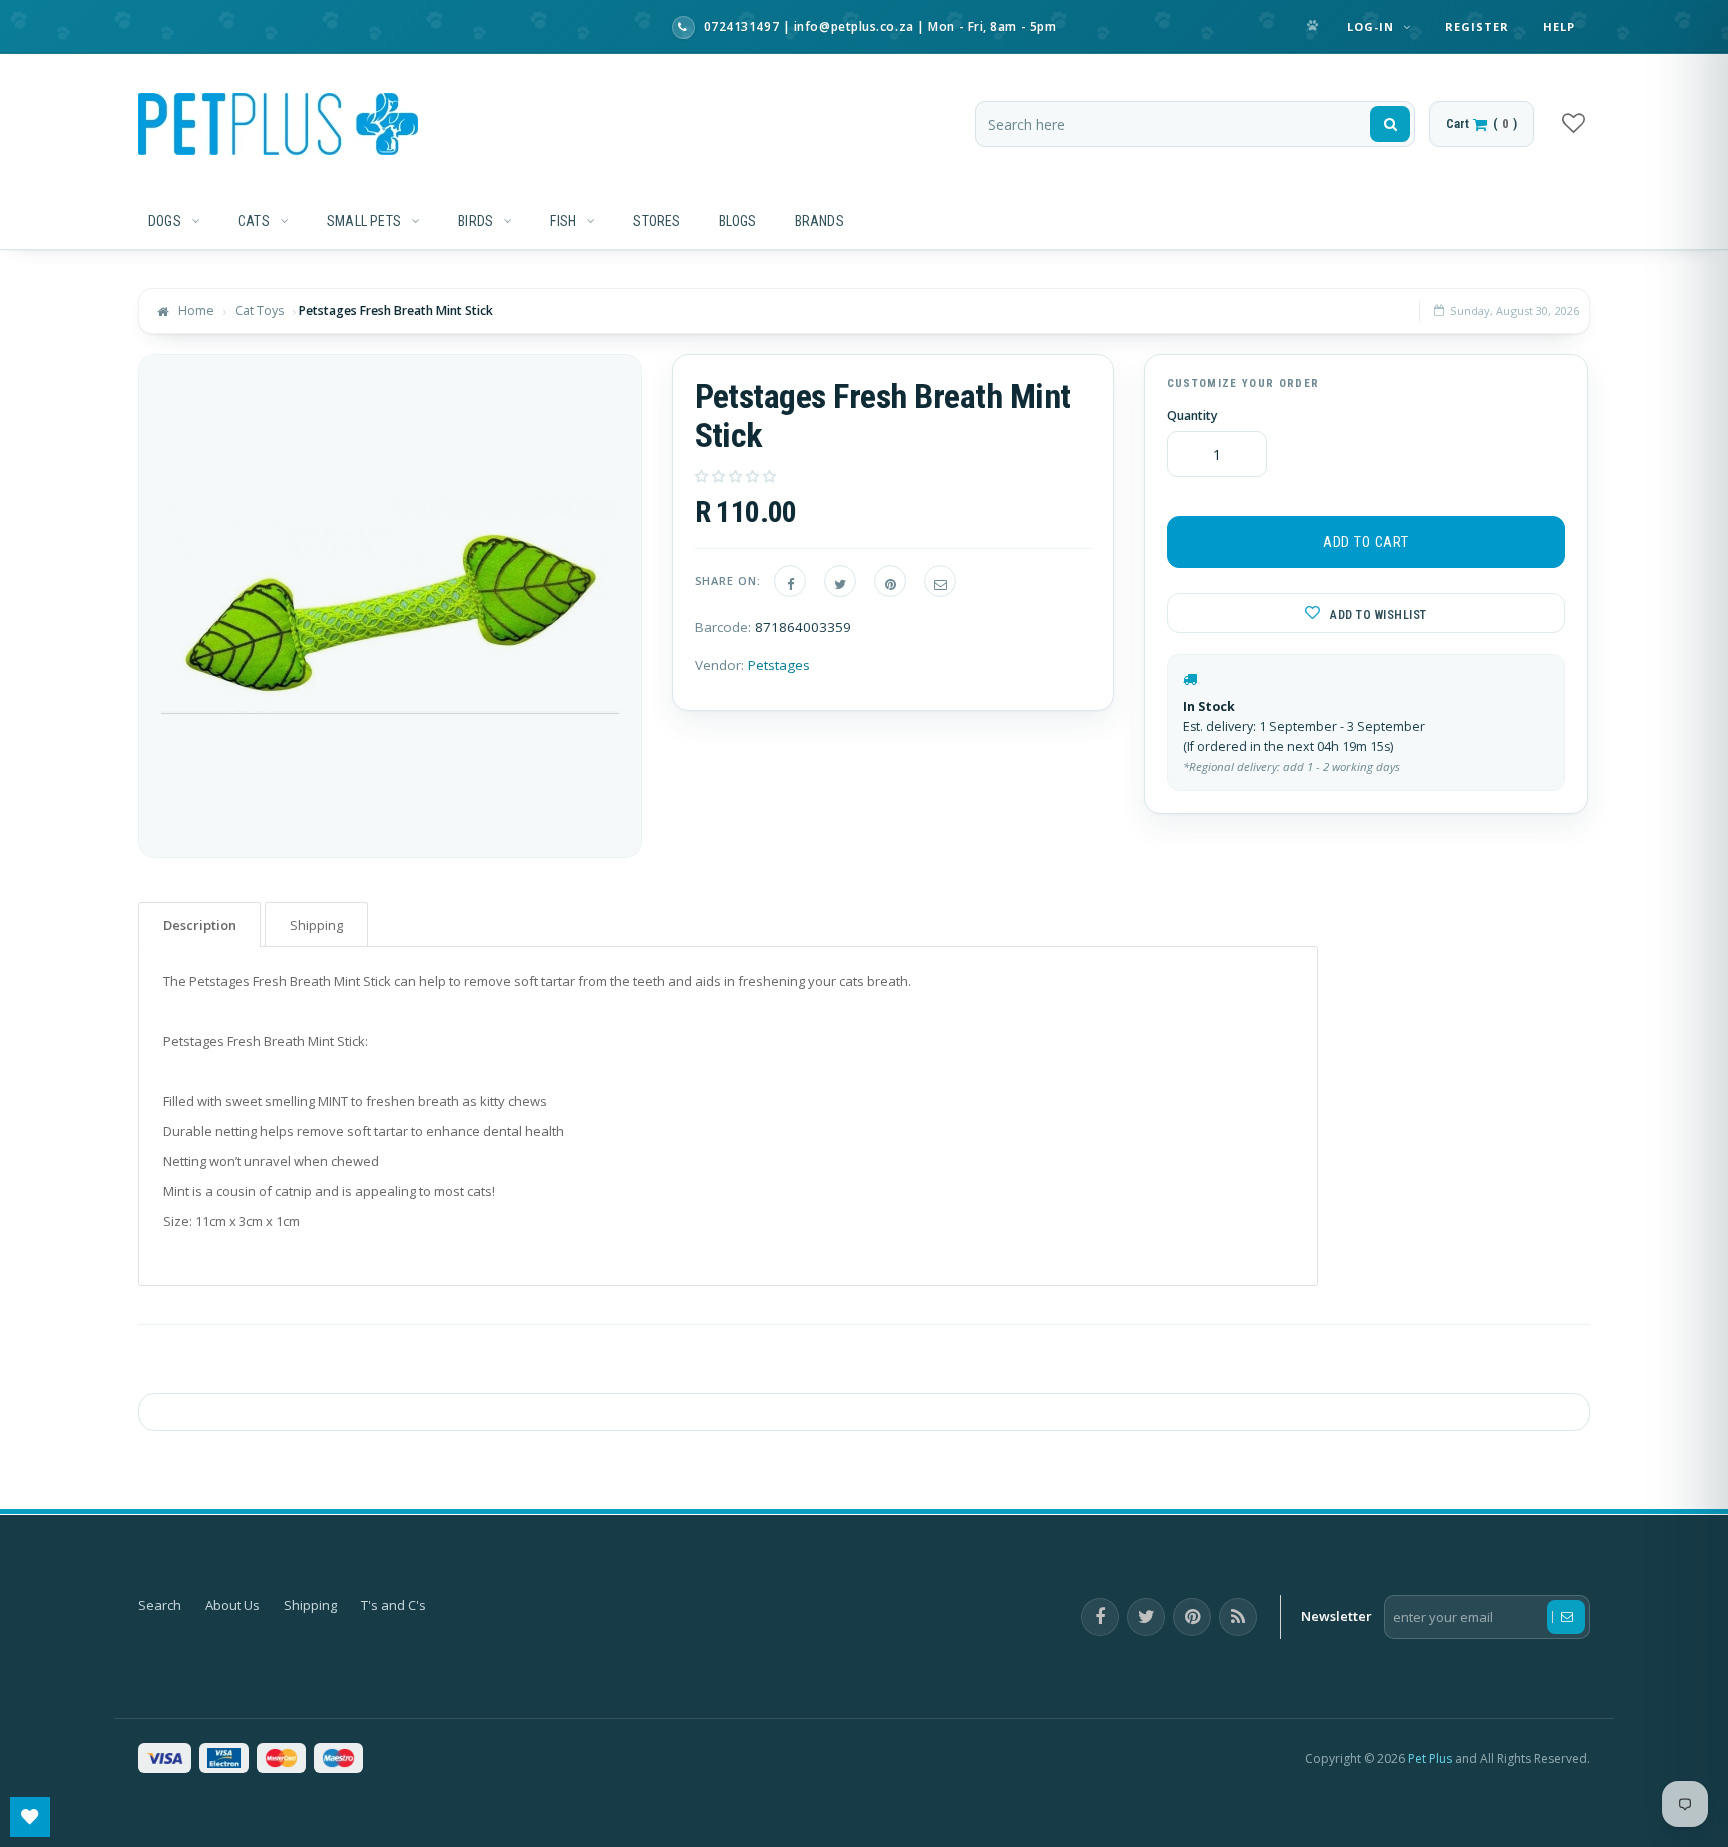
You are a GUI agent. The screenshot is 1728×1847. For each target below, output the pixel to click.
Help (1559, 26)
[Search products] (1390, 124)
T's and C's (393, 1605)
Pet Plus (1430, 1758)
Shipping (310, 1605)
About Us (232, 1605)
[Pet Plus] (278, 124)
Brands (819, 221)
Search (159, 1605)
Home (196, 310)
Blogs (738, 221)
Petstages (779, 665)
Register (1477, 26)
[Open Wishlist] (30, 1817)
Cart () (1481, 123)
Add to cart (1366, 542)
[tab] (199, 924)
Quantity (1192, 416)
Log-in (1373, 26)
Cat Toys (259, 310)
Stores (656, 221)
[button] (737, 476)
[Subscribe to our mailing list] (1566, 1617)
